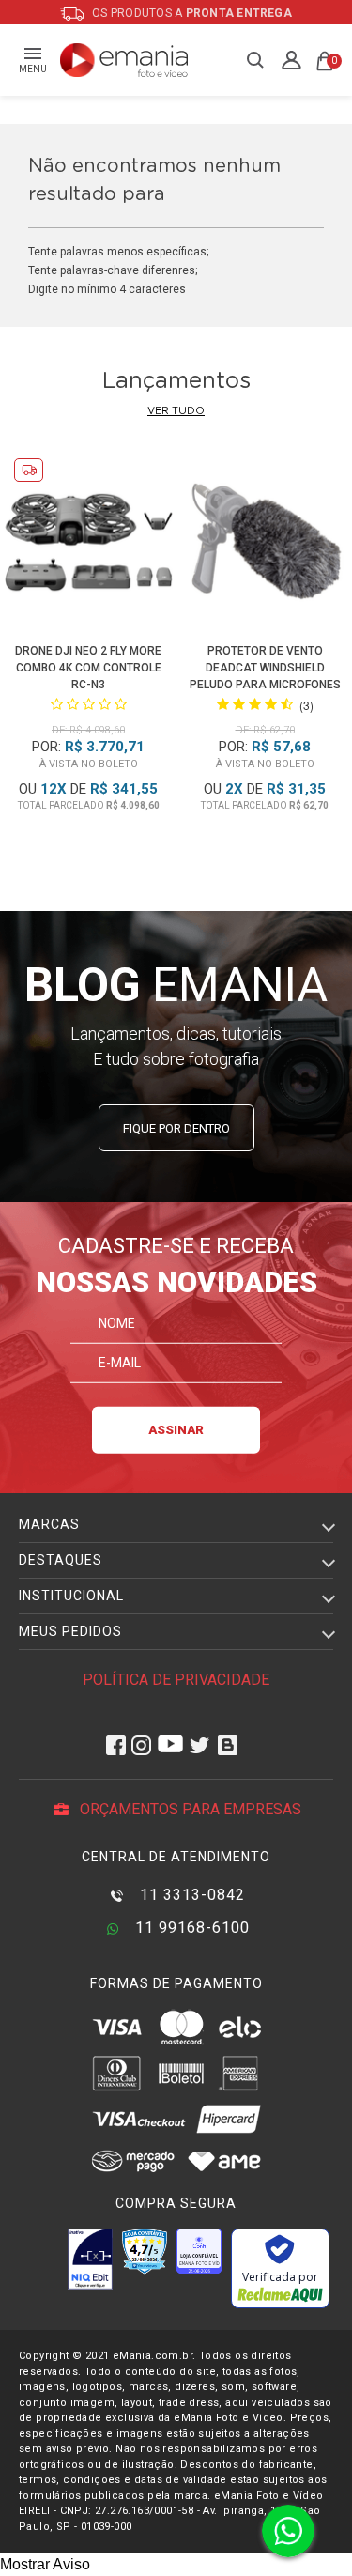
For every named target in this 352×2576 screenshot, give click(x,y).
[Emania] (124, 60)
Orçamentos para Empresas (189, 1809)
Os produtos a (191, 13)
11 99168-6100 (190, 1928)
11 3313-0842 (190, 1895)
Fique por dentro (176, 1128)
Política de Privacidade (176, 1680)
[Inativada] (90, 2259)
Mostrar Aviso (45, 2564)
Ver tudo (176, 411)
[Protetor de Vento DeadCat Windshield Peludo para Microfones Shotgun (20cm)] (265, 546)
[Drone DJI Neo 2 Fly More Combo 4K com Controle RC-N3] (89, 546)
